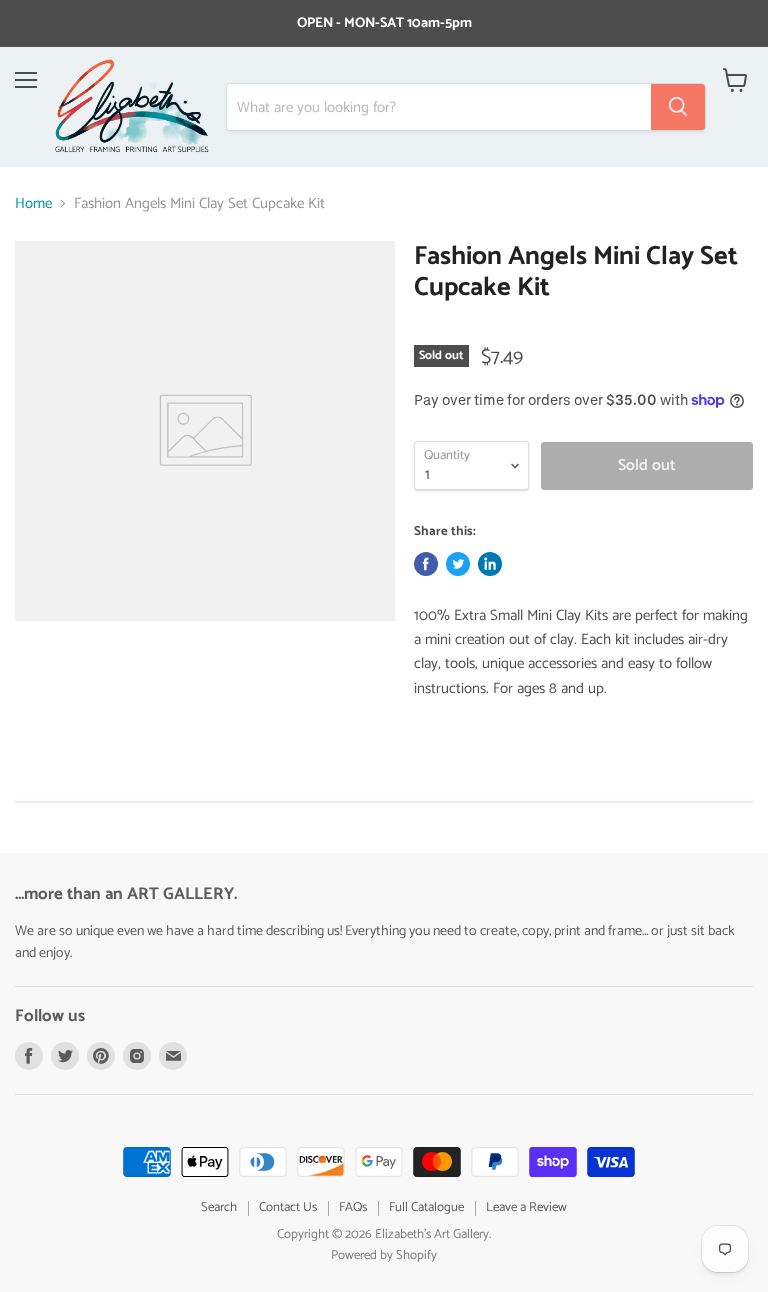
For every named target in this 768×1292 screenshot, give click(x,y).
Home (33, 203)
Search (219, 1207)
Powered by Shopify (384, 1255)
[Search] (678, 107)
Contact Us (288, 1207)
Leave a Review (526, 1207)
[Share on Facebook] (426, 564)
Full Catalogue (426, 1207)
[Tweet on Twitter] (458, 564)
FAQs (353, 1207)
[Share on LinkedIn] (490, 564)
